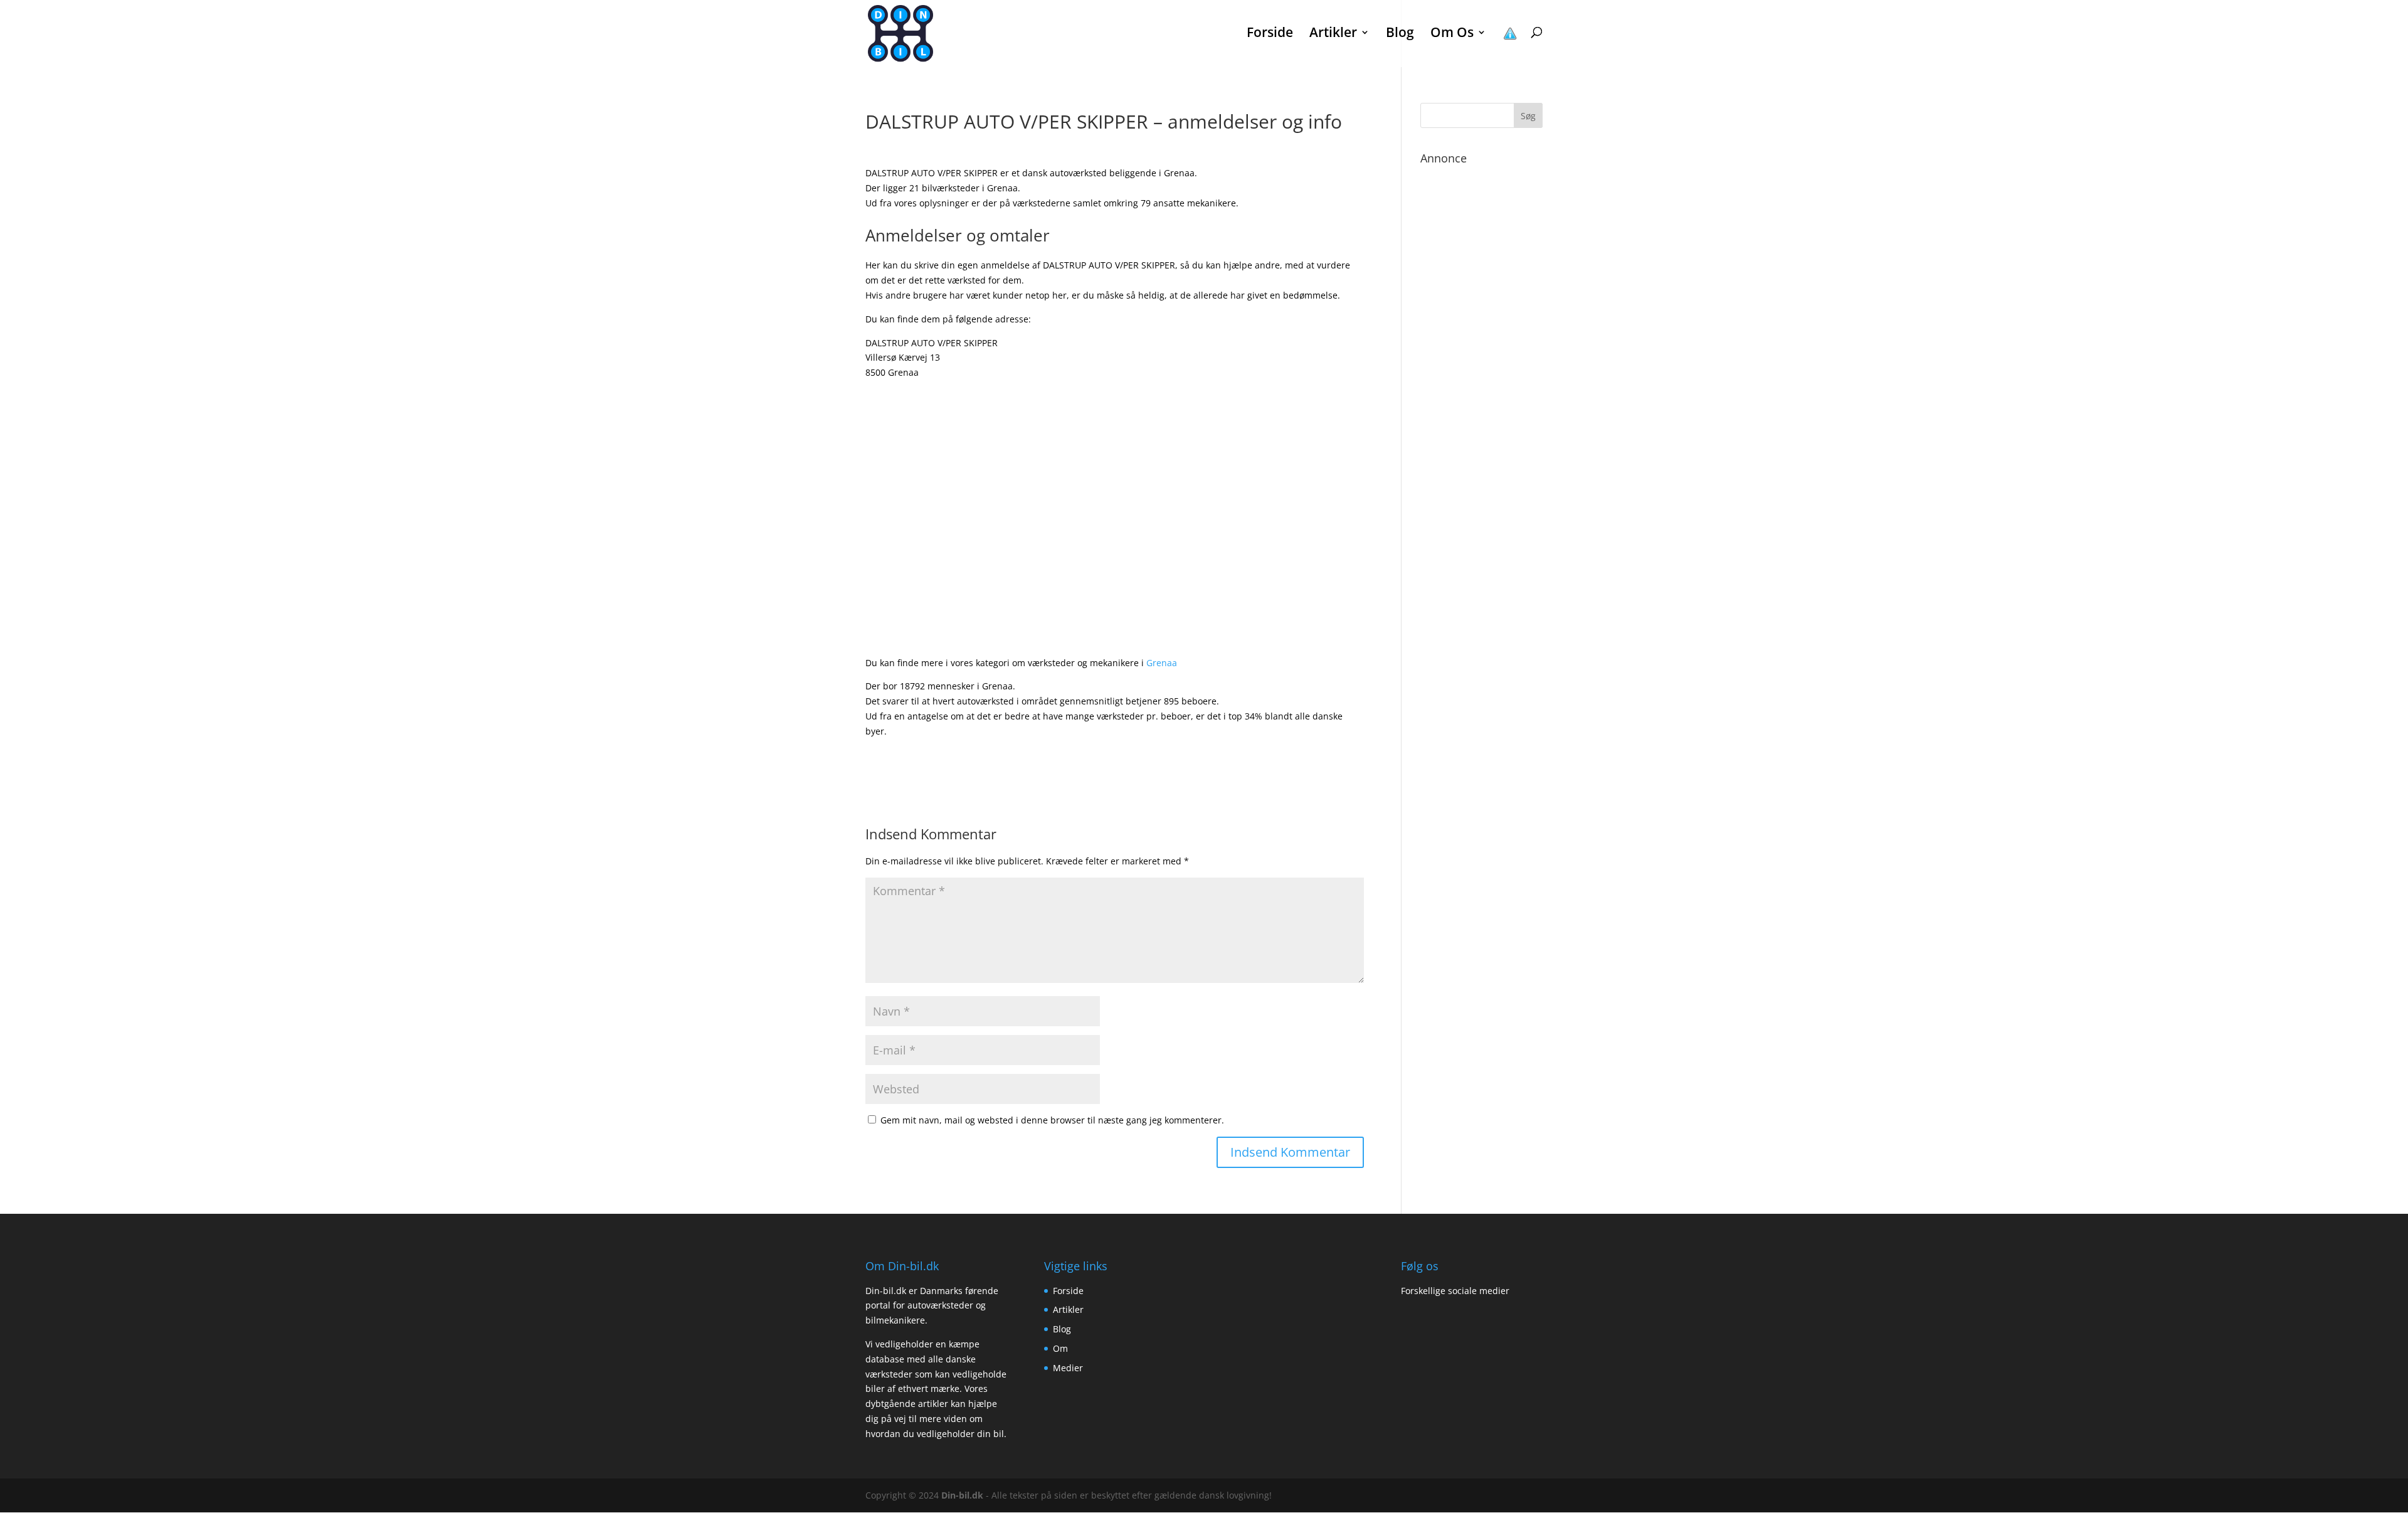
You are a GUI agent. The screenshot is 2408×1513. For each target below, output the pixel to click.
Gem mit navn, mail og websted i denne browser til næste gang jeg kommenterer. (1052, 1120)
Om (1060, 1348)
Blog (1400, 34)
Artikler (1068, 1309)
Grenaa (1162, 663)
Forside (1270, 34)
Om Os (1452, 34)
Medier (1068, 1368)
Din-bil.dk (962, 1495)
